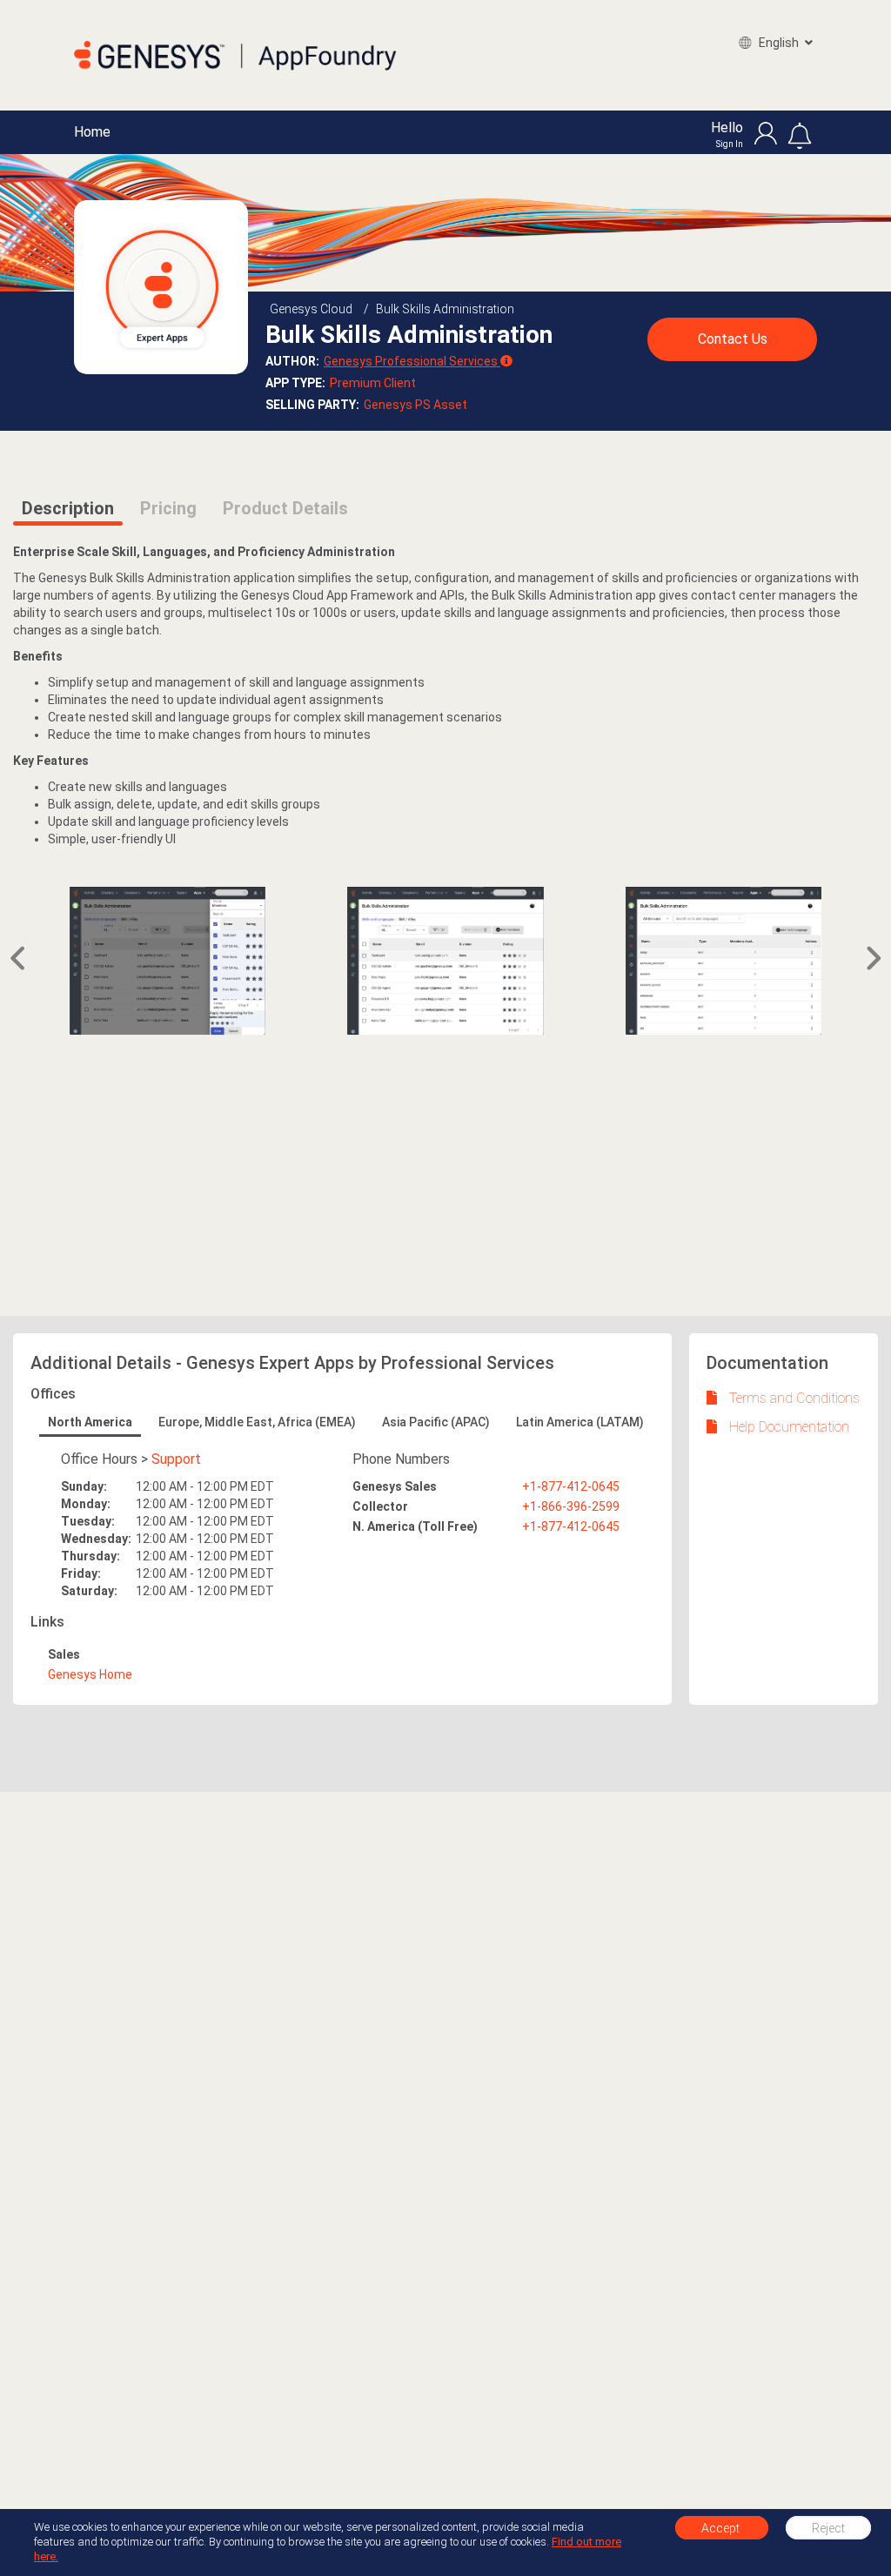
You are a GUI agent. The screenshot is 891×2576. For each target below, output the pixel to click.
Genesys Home (90, 1674)
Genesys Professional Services (411, 361)
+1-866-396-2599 (571, 1506)
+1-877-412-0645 (571, 1486)
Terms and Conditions (794, 1398)
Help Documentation (789, 1427)
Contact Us (733, 339)
